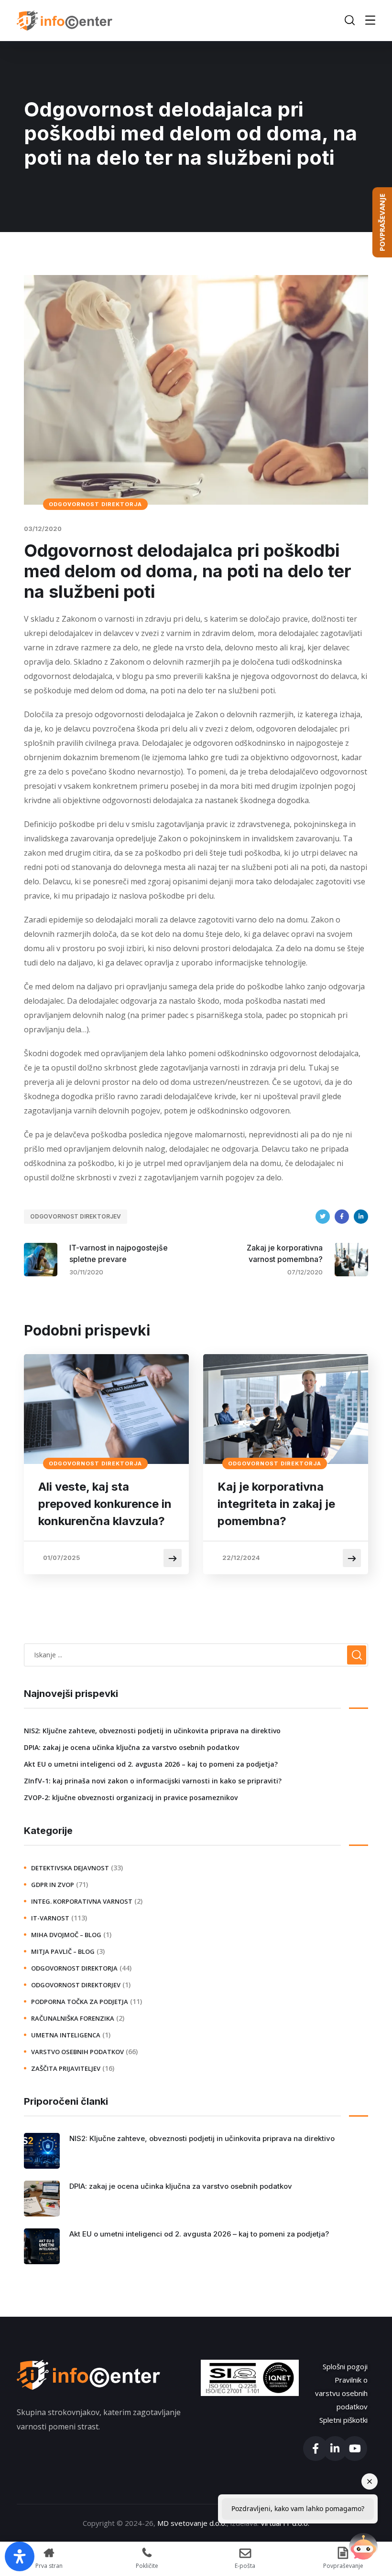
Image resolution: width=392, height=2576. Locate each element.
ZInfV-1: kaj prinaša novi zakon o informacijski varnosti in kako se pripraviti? (153, 1781)
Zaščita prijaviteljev (66, 2068)
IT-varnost (50, 1918)
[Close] (370, 2481)
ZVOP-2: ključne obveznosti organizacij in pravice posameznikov (131, 1797)
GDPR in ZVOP (53, 1885)
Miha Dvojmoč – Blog (66, 1935)
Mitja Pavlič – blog (63, 1951)
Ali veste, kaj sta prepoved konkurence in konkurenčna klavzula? (105, 1504)
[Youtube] (355, 2449)
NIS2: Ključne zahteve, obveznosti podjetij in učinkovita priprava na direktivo (152, 1731)
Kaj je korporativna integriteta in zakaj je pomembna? (276, 1504)
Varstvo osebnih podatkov (77, 2052)
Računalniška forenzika (73, 2018)
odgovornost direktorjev (76, 1216)
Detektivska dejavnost (70, 1868)
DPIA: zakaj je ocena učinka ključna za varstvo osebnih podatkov (131, 1747)
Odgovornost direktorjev (76, 1985)
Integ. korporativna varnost (82, 1901)
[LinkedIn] (361, 1217)
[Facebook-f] (316, 2449)
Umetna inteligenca (66, 2035)
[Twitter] (323, 1217)
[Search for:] (196, 1654)
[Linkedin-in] (335, 2449)
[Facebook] (342, 1217)
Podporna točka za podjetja (80, 2002)
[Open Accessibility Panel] (20, 2556)
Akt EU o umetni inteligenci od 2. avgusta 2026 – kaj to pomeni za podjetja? (151, 1764)
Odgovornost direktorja (95, 504)
